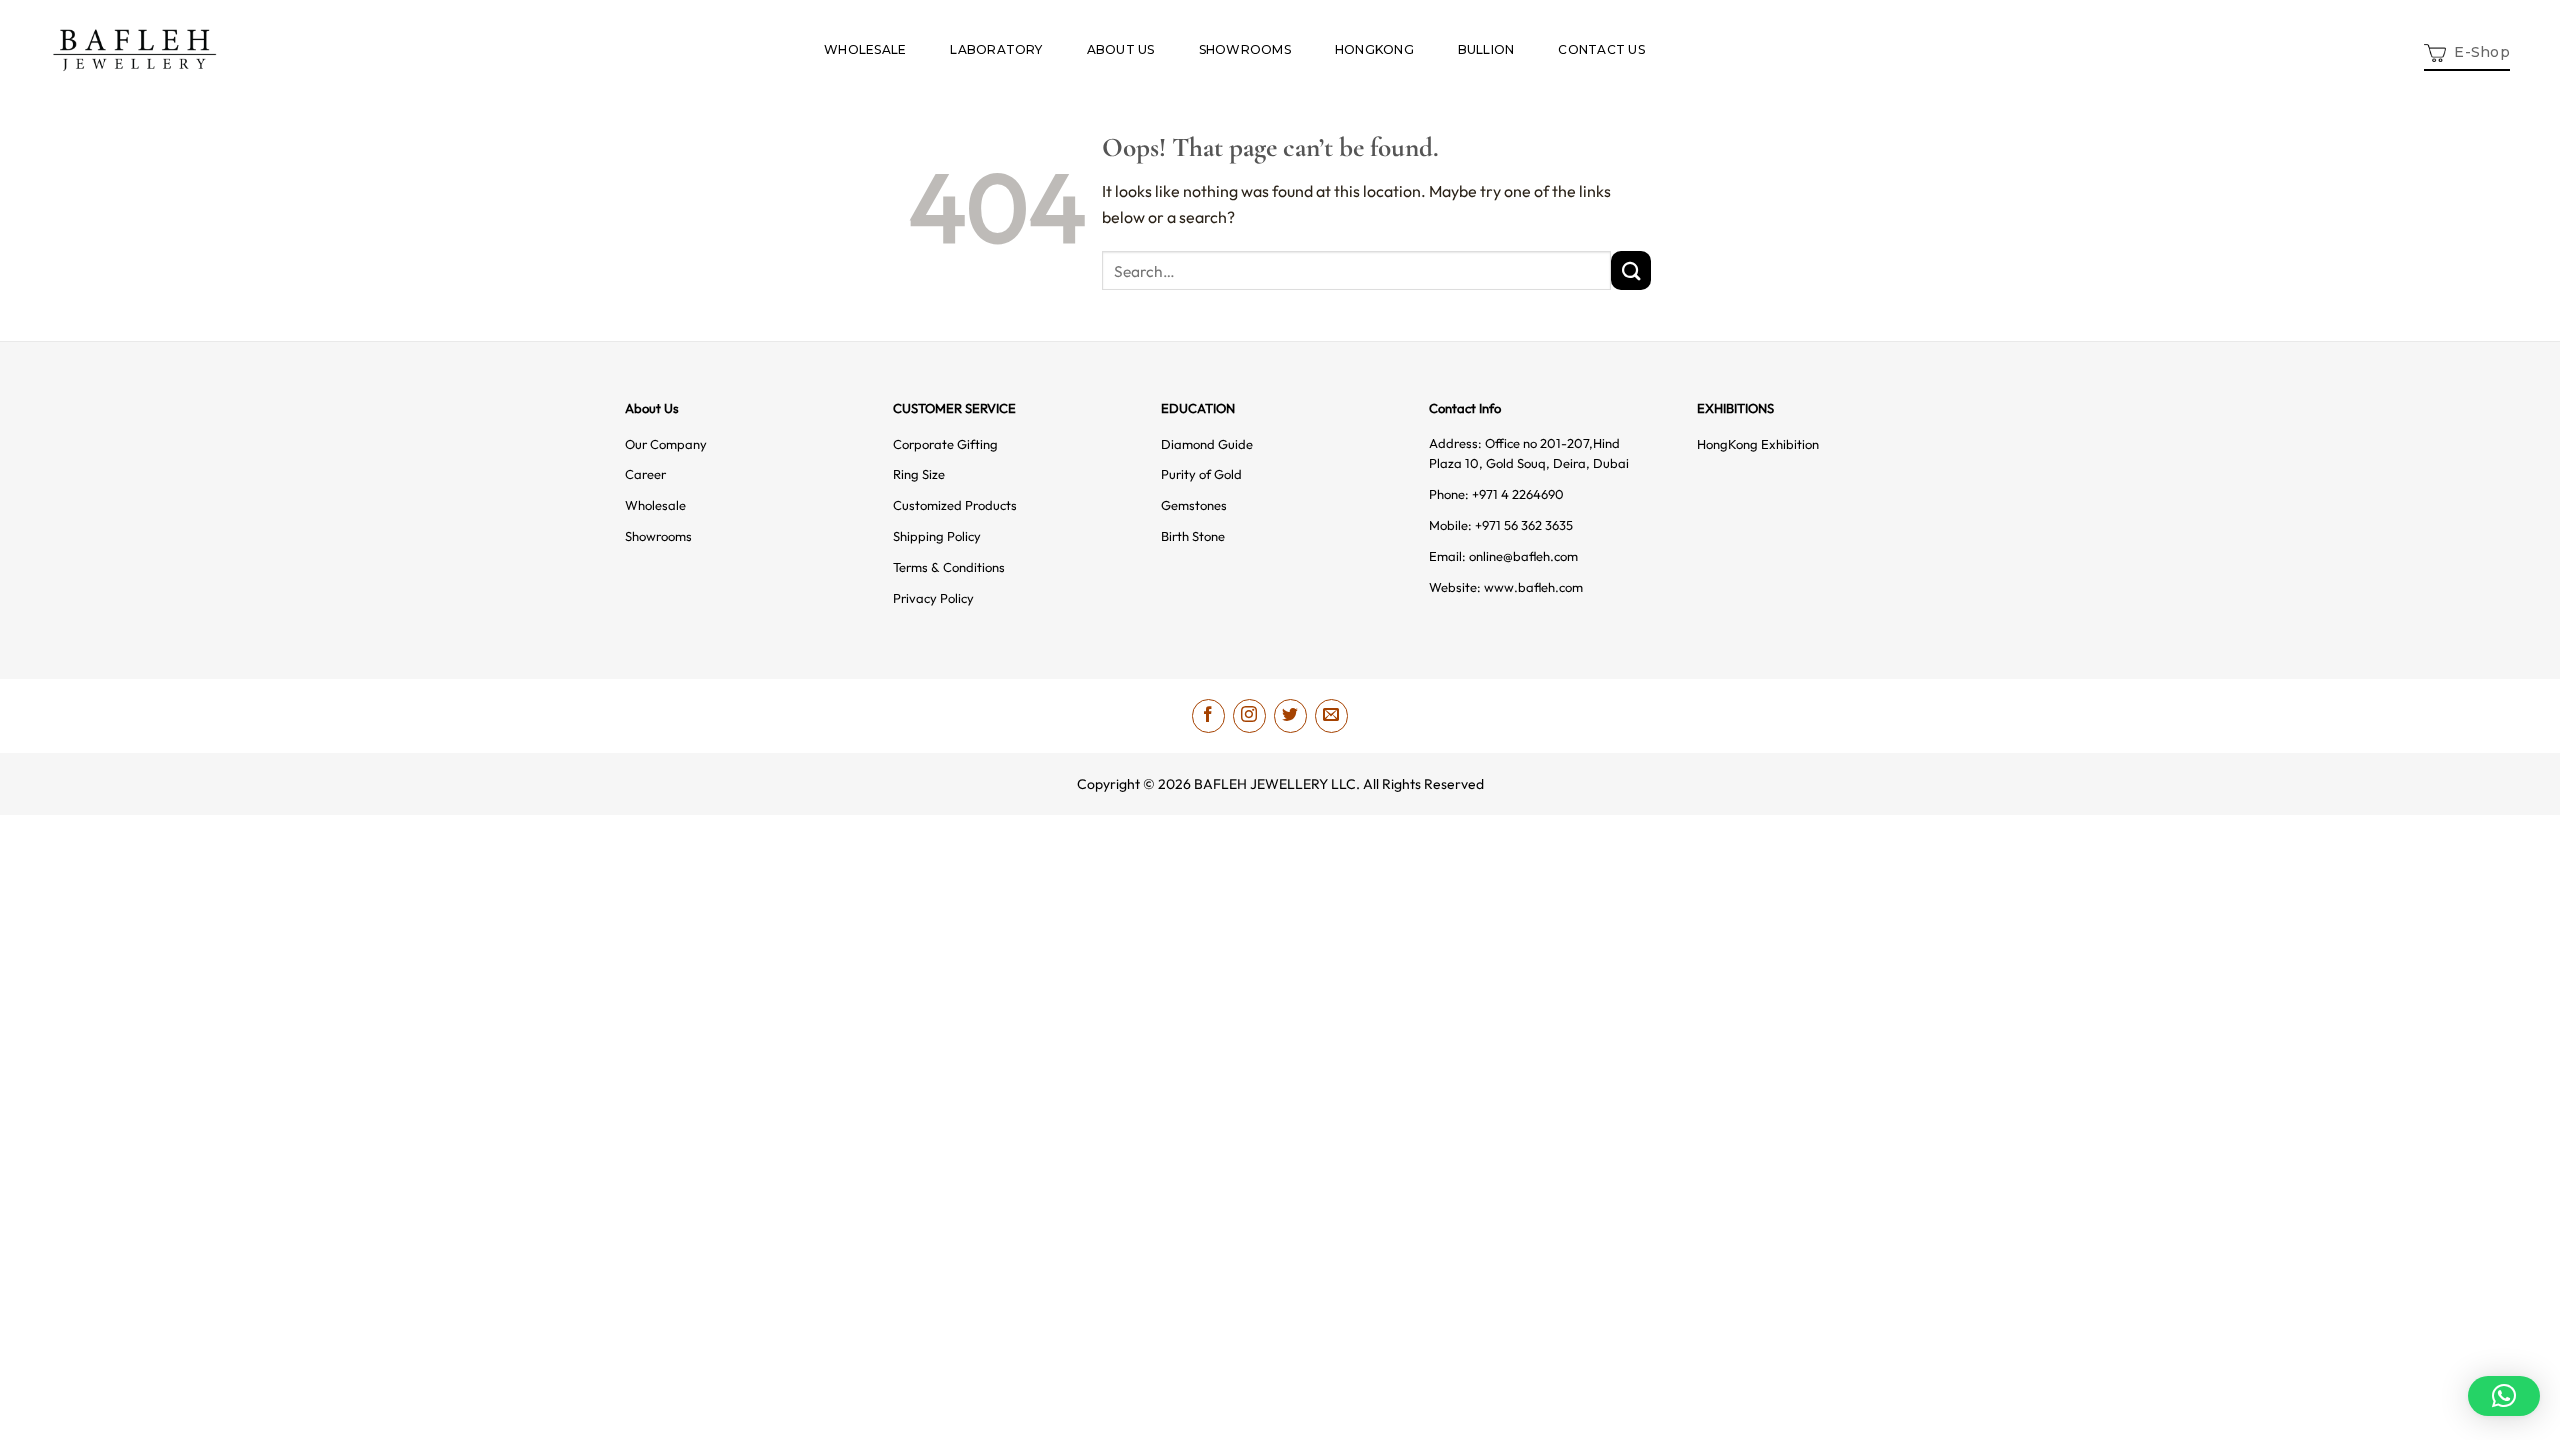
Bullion (1486, 49)
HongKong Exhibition (1758, 444)
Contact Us (1601, 49)
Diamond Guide (1207, 444)
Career (645, 474)
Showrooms (1245, 49)
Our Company (666, 444)
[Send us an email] (1331, 715)
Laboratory (996, 49)
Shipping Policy (937, 536)
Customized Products (955, 505)
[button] (2467, 50)
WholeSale (865, 49)
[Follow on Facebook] (1208, 715)
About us (1121, 49)
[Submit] (1631, 270)
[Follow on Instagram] (1249, 715)
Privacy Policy (933, 598)
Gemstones (1194, 505)
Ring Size (919, 474)
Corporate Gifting (945, 444)
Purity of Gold (1201, 474)
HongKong (1374, 49)
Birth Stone (1193, 536)
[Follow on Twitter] (1290, 715)
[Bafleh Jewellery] (134, 50)
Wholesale (655, 505)
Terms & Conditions (949, 567)
